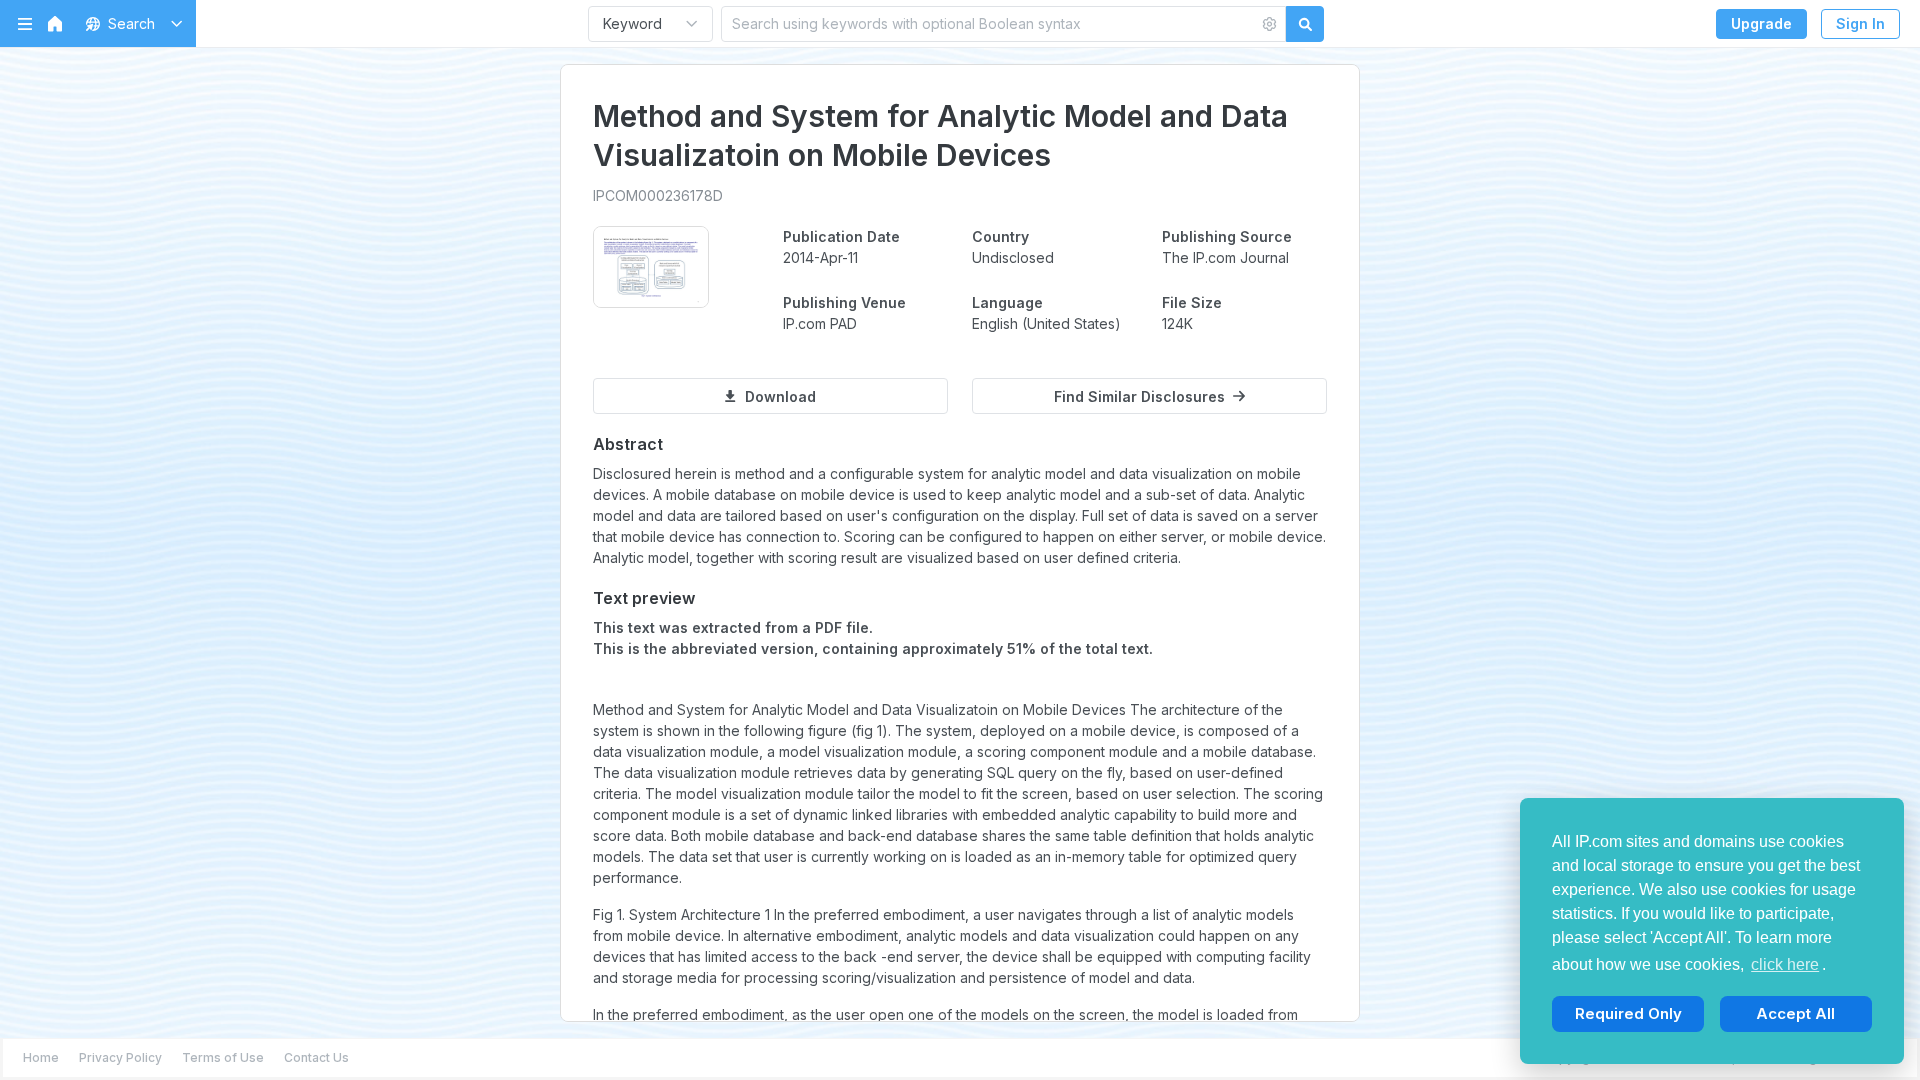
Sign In (1860, 23)
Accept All (1795, 1013)
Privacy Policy (120, 1057)
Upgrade (1761, 23)
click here (1785, 964)
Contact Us (316, 1057)
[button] (130, 23)
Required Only (1628, 1013)
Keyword (632, 23)
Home (41, 1057)
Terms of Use (223, 1057)
